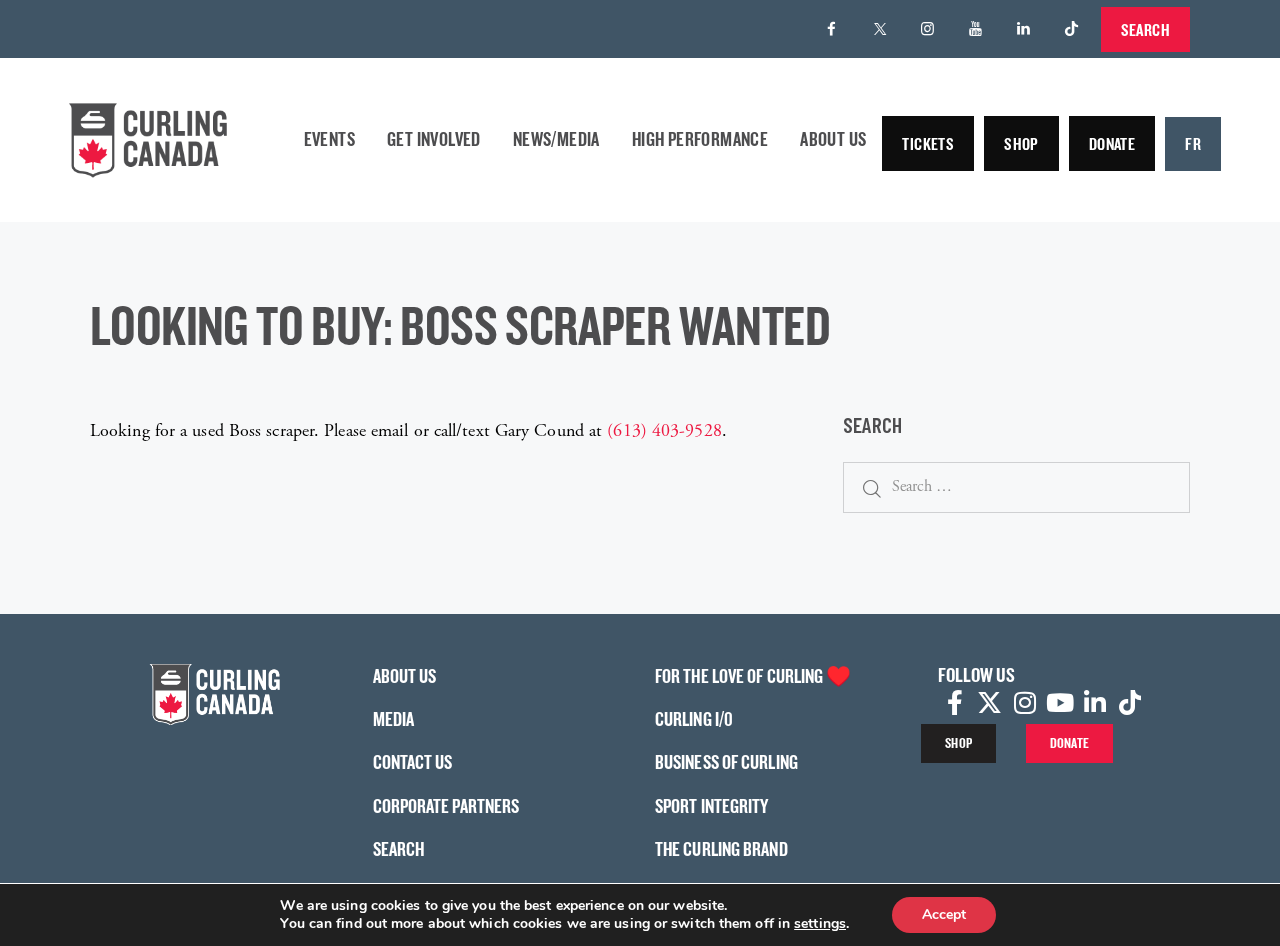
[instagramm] (928, 29)
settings (820, 924)
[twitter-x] (880, 29)
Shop (1021, 143)
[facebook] (832, 29)
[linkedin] (1024, 29)
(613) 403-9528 (664, 430)
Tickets (928, 143)
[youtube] (976, 29)
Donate (1112, 143)
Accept (944, 914)
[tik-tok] (1072, 29)
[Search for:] (1016, 486)
